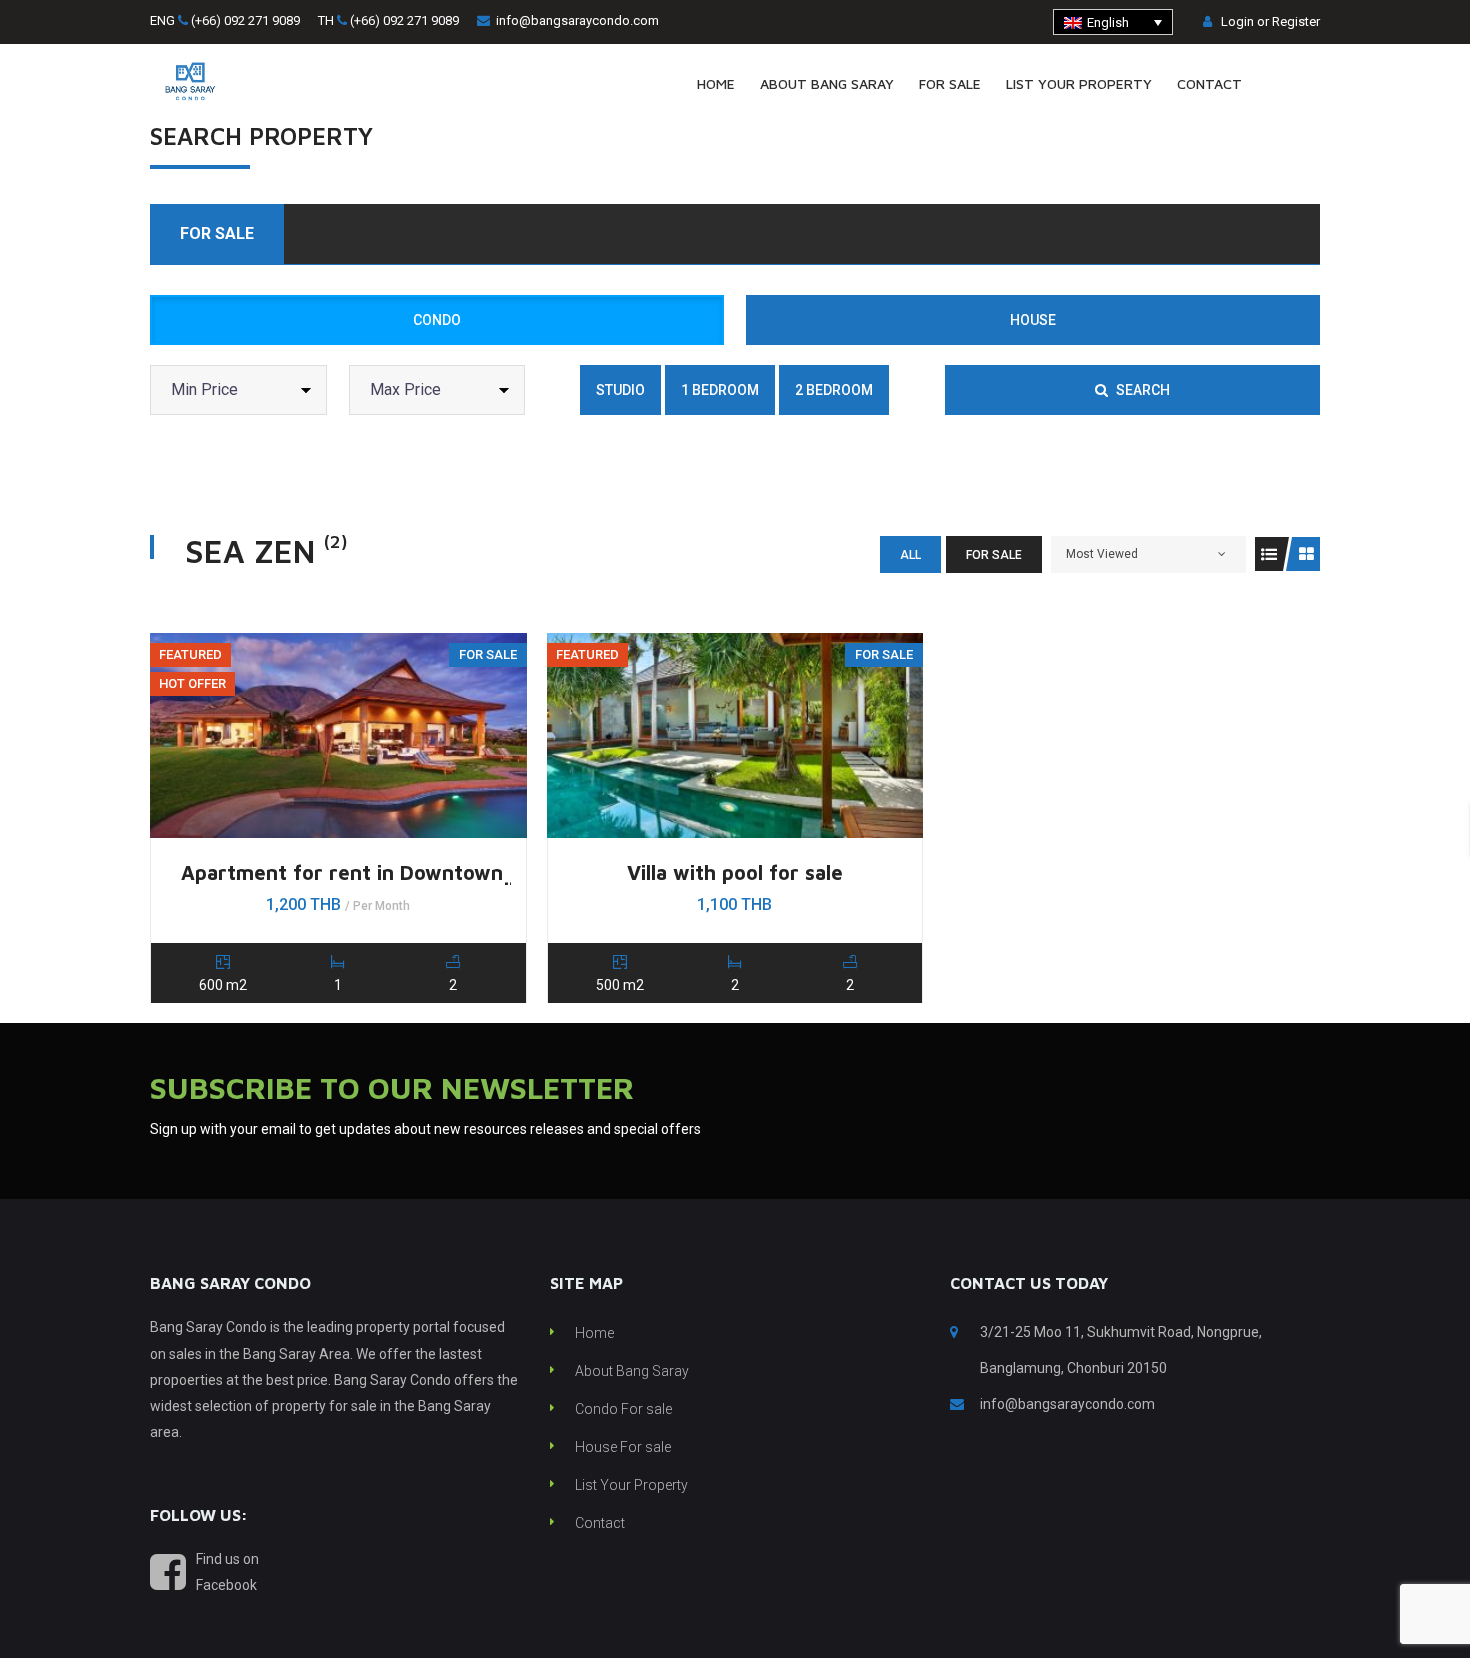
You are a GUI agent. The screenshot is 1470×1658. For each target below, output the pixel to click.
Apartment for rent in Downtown (342, 872)
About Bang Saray (632, 1371)
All (910, 555)
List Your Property (631, 1485)
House (1033, 320)
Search (1141, 390)
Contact (600, 1523)
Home (594, 1333)
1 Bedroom (720, 390)
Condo (437, 320)
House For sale (623, 1447)
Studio (620, 390)
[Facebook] (1313, 85)
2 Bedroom (834, 390)
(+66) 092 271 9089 (245, 20)
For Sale (217, 233)
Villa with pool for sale (735, 872)
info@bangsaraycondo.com (577, 20)
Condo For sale (623, 1409)
